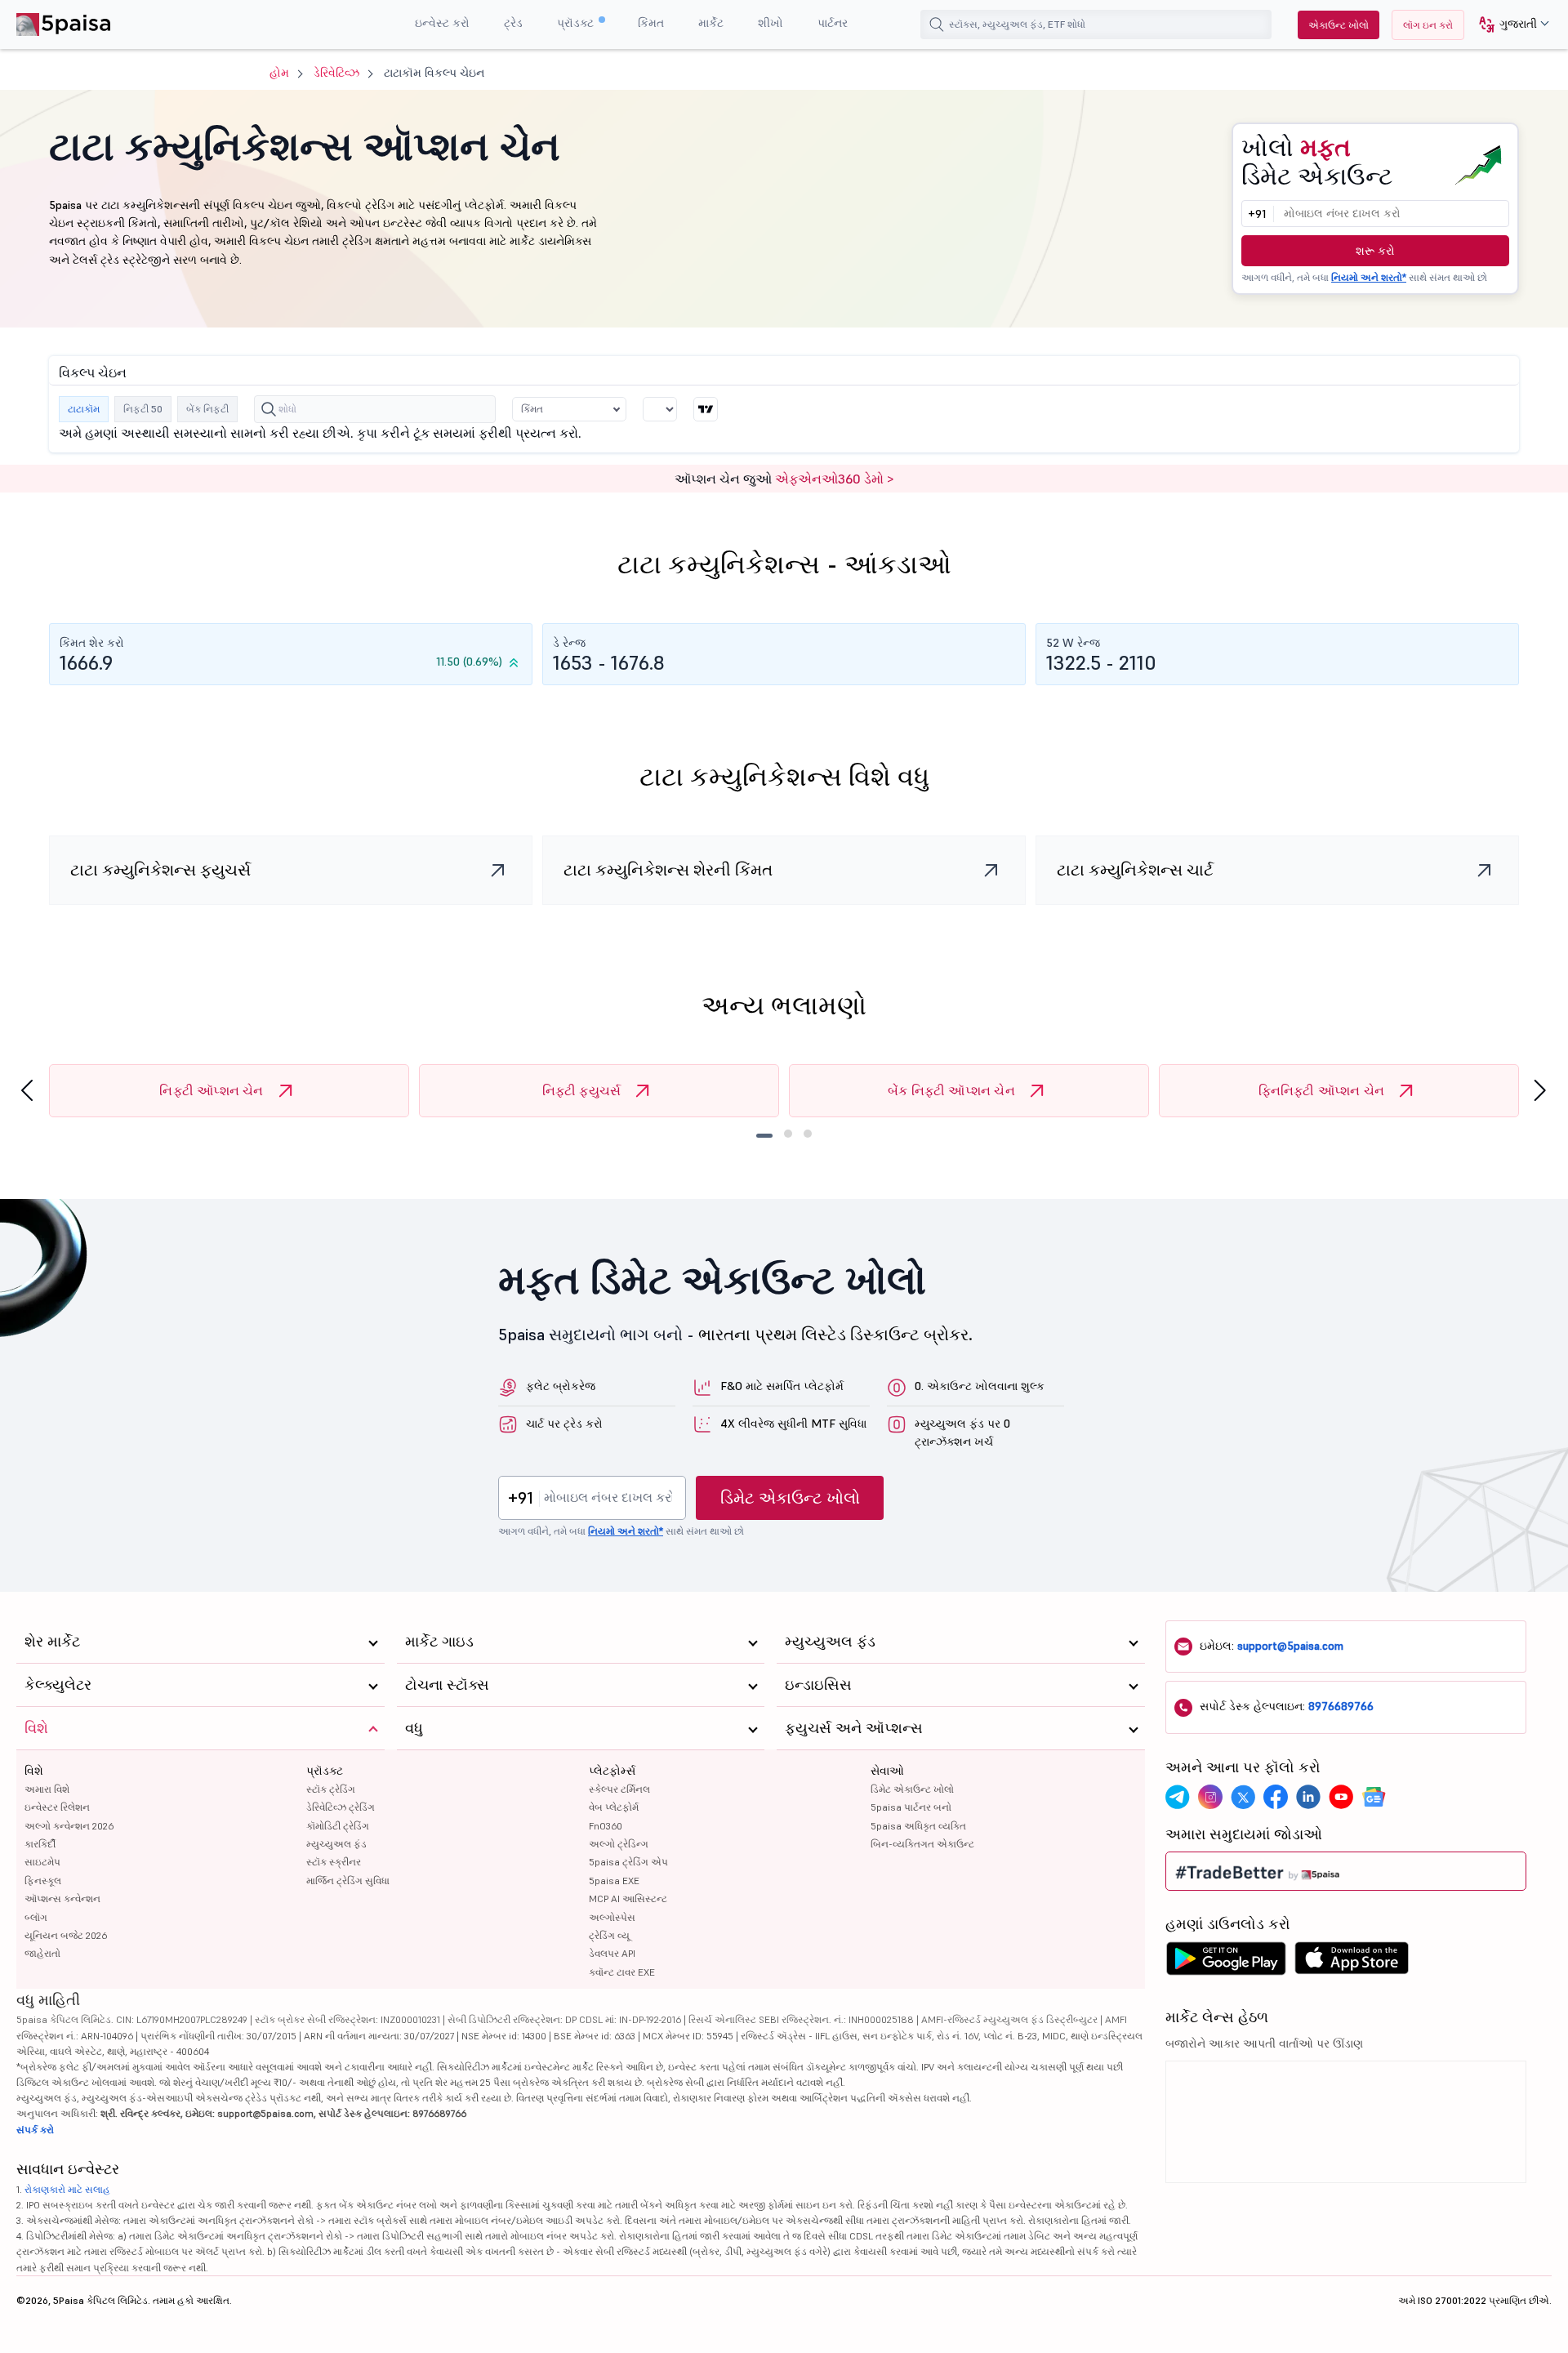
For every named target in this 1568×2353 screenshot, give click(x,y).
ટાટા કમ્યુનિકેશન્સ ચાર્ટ (1135, 870)
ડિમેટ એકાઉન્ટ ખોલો (790, 1498)
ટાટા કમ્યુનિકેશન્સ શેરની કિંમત (668, 870)
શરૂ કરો (1375, 251)
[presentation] (27, 1091)
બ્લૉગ (36, 1917)
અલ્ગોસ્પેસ (612, 1917)
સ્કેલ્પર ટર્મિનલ (619, 1789)
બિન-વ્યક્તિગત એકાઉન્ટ (922, 1844)
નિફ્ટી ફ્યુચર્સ (582, 1090)
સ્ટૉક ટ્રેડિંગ (331, 1789)
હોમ (279, 73)
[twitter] (1243, 1797)
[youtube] (1341, 1797)
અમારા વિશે (47, 1789)
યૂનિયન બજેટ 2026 (66, 1935)
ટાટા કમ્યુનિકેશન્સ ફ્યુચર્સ (160, 870)
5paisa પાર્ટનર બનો (911, 1807)
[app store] (1352, 1963)
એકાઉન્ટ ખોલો (1339, 25)
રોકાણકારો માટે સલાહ (67, 2189)
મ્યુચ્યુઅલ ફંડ (336, 1844)
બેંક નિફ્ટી (207, 409)
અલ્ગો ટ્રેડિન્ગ (619, 1844)
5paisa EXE (614, 1881)
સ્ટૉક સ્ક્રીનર (334, 1862)
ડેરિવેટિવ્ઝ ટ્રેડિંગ (341, 1807)
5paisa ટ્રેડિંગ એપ (628, 1862)
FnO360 (606, 1826)
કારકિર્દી (40, 1844)
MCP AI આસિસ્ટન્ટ (628, 1898)
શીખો (771, 23)
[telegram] (1178, 1797)
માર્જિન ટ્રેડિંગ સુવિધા (348, 1881)
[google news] (1374, 1797)
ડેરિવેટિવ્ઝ (336, 73)
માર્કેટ (711, 23)
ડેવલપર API (612, 1953)
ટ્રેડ (513, 23)
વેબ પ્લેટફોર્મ (614, 1807)
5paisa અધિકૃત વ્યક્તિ (918, 1826)
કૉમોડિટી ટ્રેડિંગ (338, 1826)
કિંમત (651, 23)
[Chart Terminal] (706, 409)
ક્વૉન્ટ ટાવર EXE (622, 1972)
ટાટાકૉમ (84, 409)
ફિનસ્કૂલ (43, 1881)
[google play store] (1226, 1963)
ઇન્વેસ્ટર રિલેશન (57, 1807)
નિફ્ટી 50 (143, 409)
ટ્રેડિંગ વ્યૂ (609, 1935)
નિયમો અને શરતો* (1369, 277)
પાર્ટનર (833, 23)
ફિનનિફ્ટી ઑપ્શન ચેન (1322, 1090)
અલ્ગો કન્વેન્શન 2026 (69, 1826)
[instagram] (1210, 1797)
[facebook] (1276, 1797)
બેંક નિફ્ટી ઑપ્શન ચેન (951, 1090)
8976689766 (1341, 1706)
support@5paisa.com (1290, 1646)
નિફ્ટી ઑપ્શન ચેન (211, 1090)
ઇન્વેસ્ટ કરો (442, 23)
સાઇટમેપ (42, 1862)
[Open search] (937, 25)
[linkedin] (1308, 1797)
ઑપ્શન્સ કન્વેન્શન (62, 1898)
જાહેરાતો (42, 1953)
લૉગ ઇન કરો (1428, 25)
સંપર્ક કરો (35, 2130)
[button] (1508, 25)
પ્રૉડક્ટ (577, 23)
